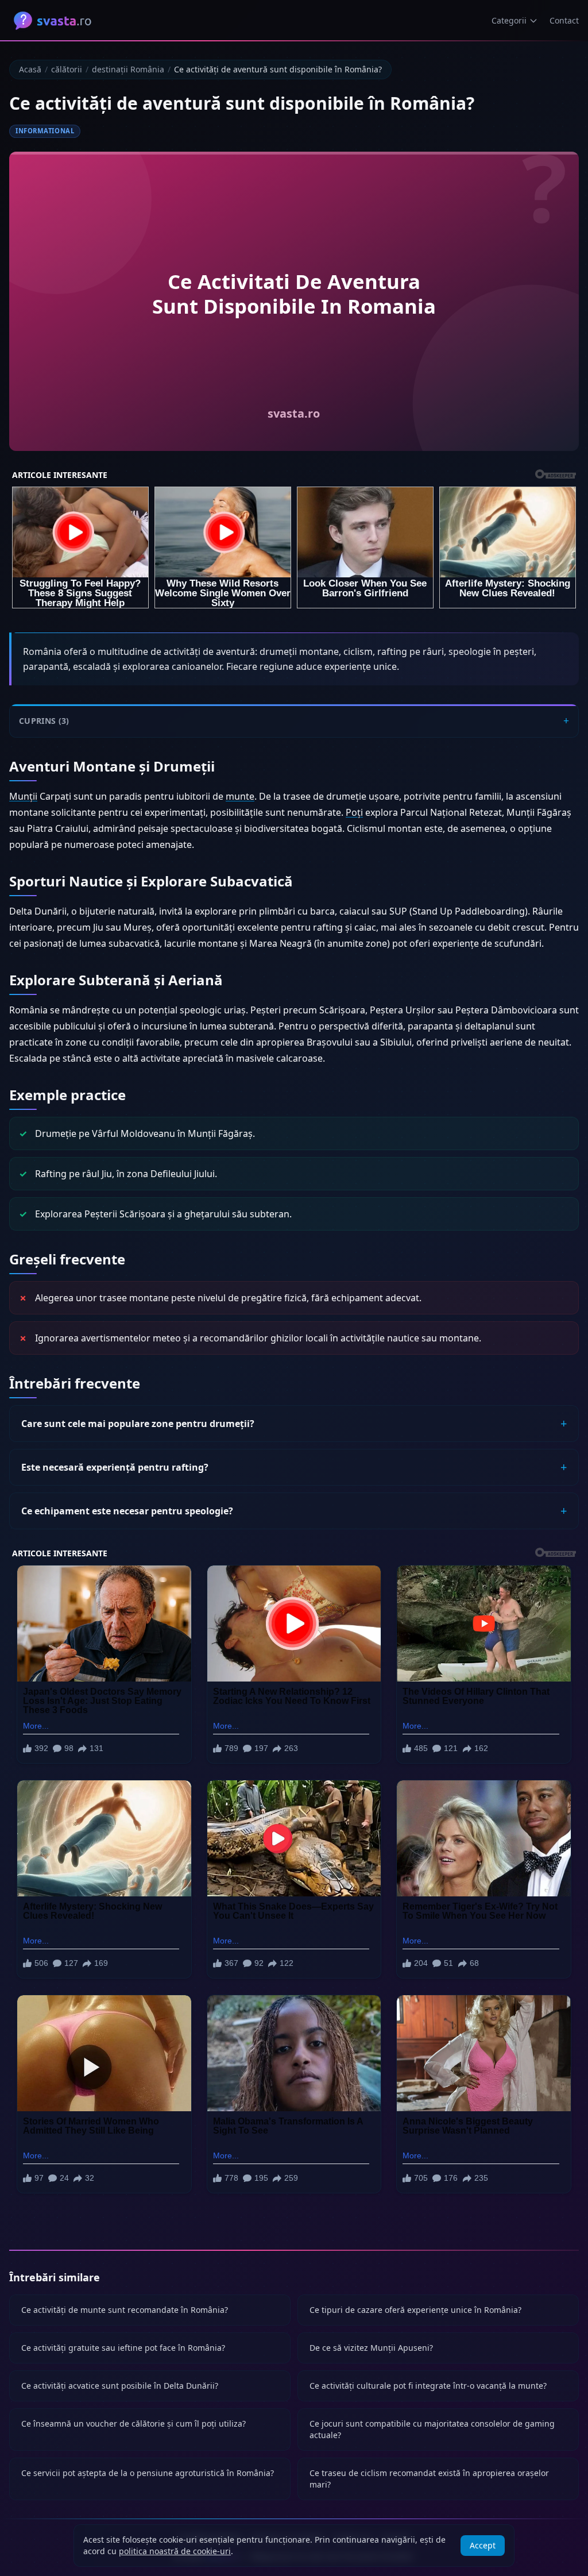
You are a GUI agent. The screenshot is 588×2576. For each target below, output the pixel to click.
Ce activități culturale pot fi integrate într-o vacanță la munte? (428, 2386)
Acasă (30, 69)
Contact (564, 20)
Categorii (509, 20)
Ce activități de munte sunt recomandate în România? (125, 2310)
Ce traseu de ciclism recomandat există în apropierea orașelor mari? (429, 2479)
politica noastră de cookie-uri (175, 2551)
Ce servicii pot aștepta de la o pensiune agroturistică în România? (148, 2473)
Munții (23, 796)
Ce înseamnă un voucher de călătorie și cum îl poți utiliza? (134, 2423)
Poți (354, 812)
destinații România (128, 69)
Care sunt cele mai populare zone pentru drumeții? (138, 1424)
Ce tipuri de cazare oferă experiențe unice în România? (415, 2310)
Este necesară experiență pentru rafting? (115, 1467)
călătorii (67, 69)
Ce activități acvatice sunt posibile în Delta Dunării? (120, 2386)
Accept (483, 2545)
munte (240, 796)
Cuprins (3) (44, 721)
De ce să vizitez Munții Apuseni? (371, 2348)
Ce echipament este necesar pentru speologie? (127, 1511)
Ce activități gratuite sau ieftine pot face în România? (123, 2348)
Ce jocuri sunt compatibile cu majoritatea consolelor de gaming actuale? (432, 2429)
